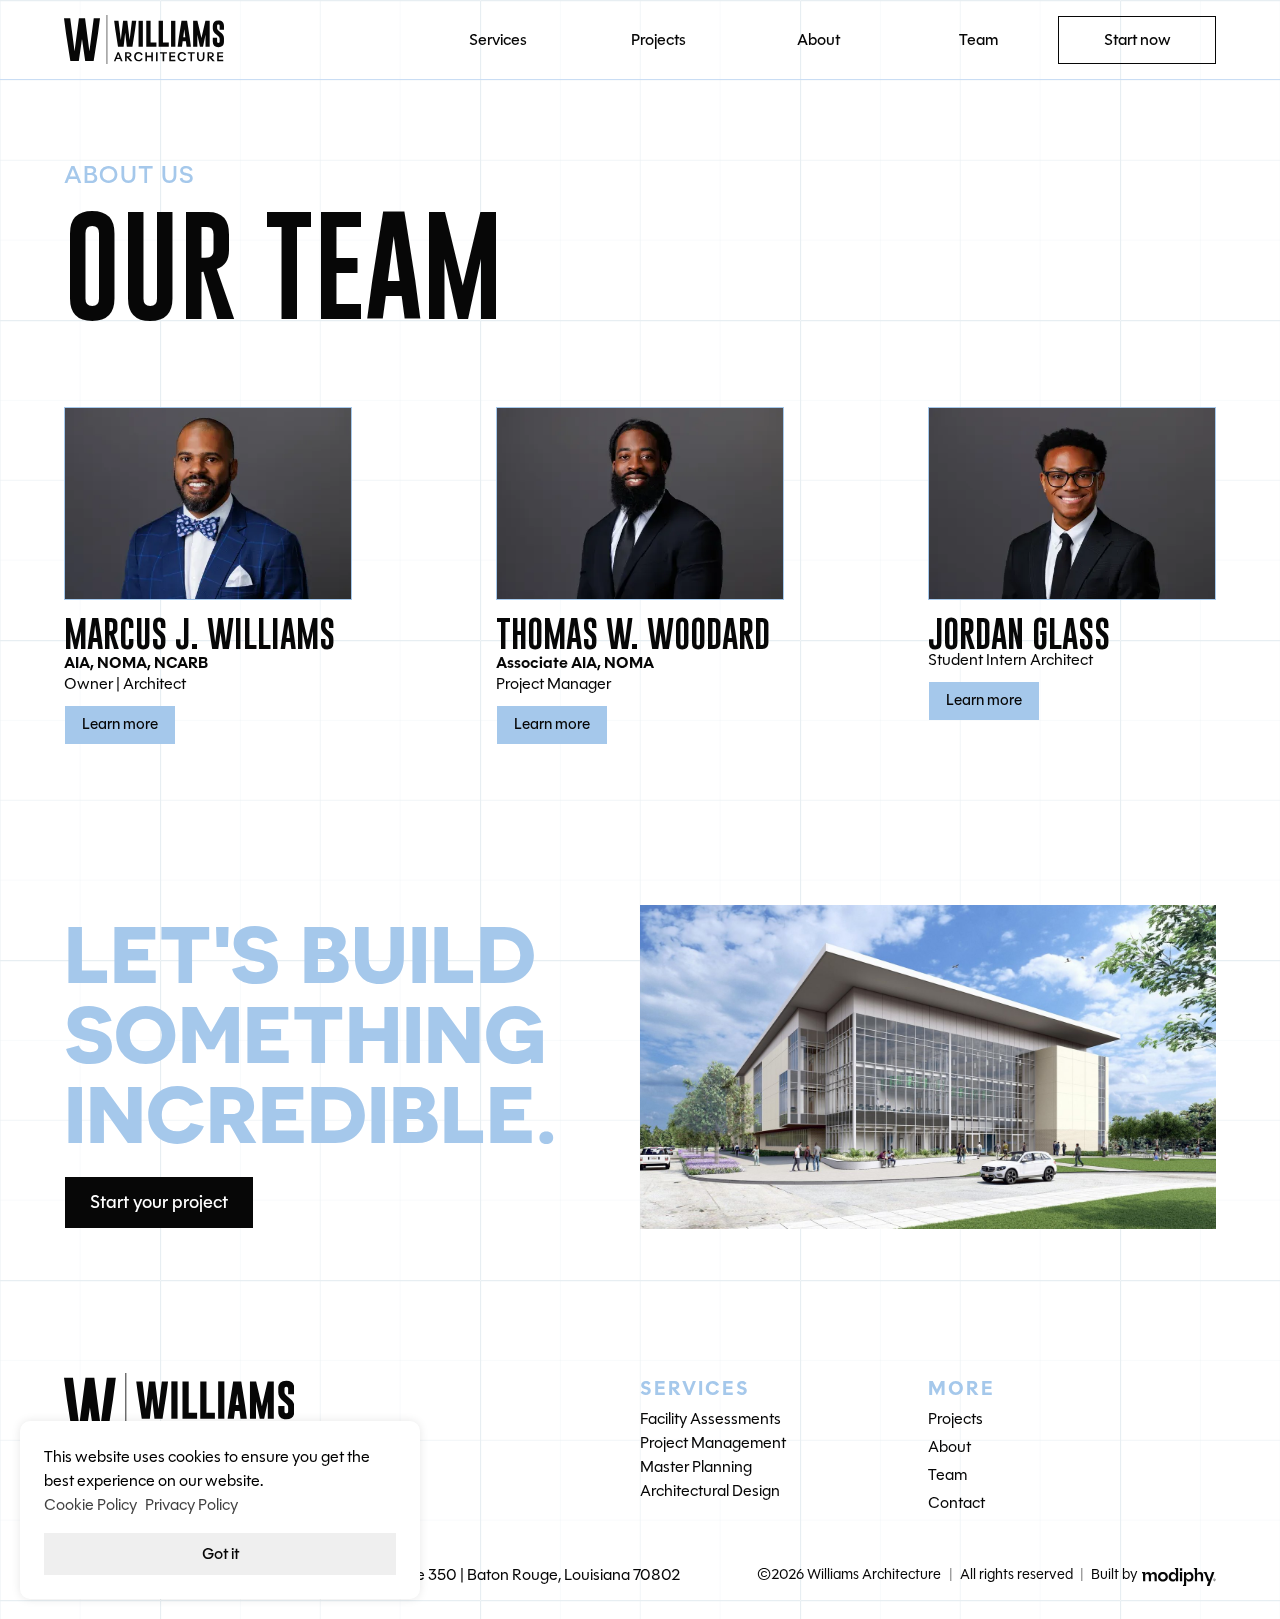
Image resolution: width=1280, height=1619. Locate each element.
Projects (658, 39)
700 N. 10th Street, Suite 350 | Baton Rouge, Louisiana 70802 (470, 1574)
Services (498, 39)
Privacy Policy (191, 1504)
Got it (220, 1553)
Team (978, 39)
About (818, 39)
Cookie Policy (90, 1504)
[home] (241, 40)
